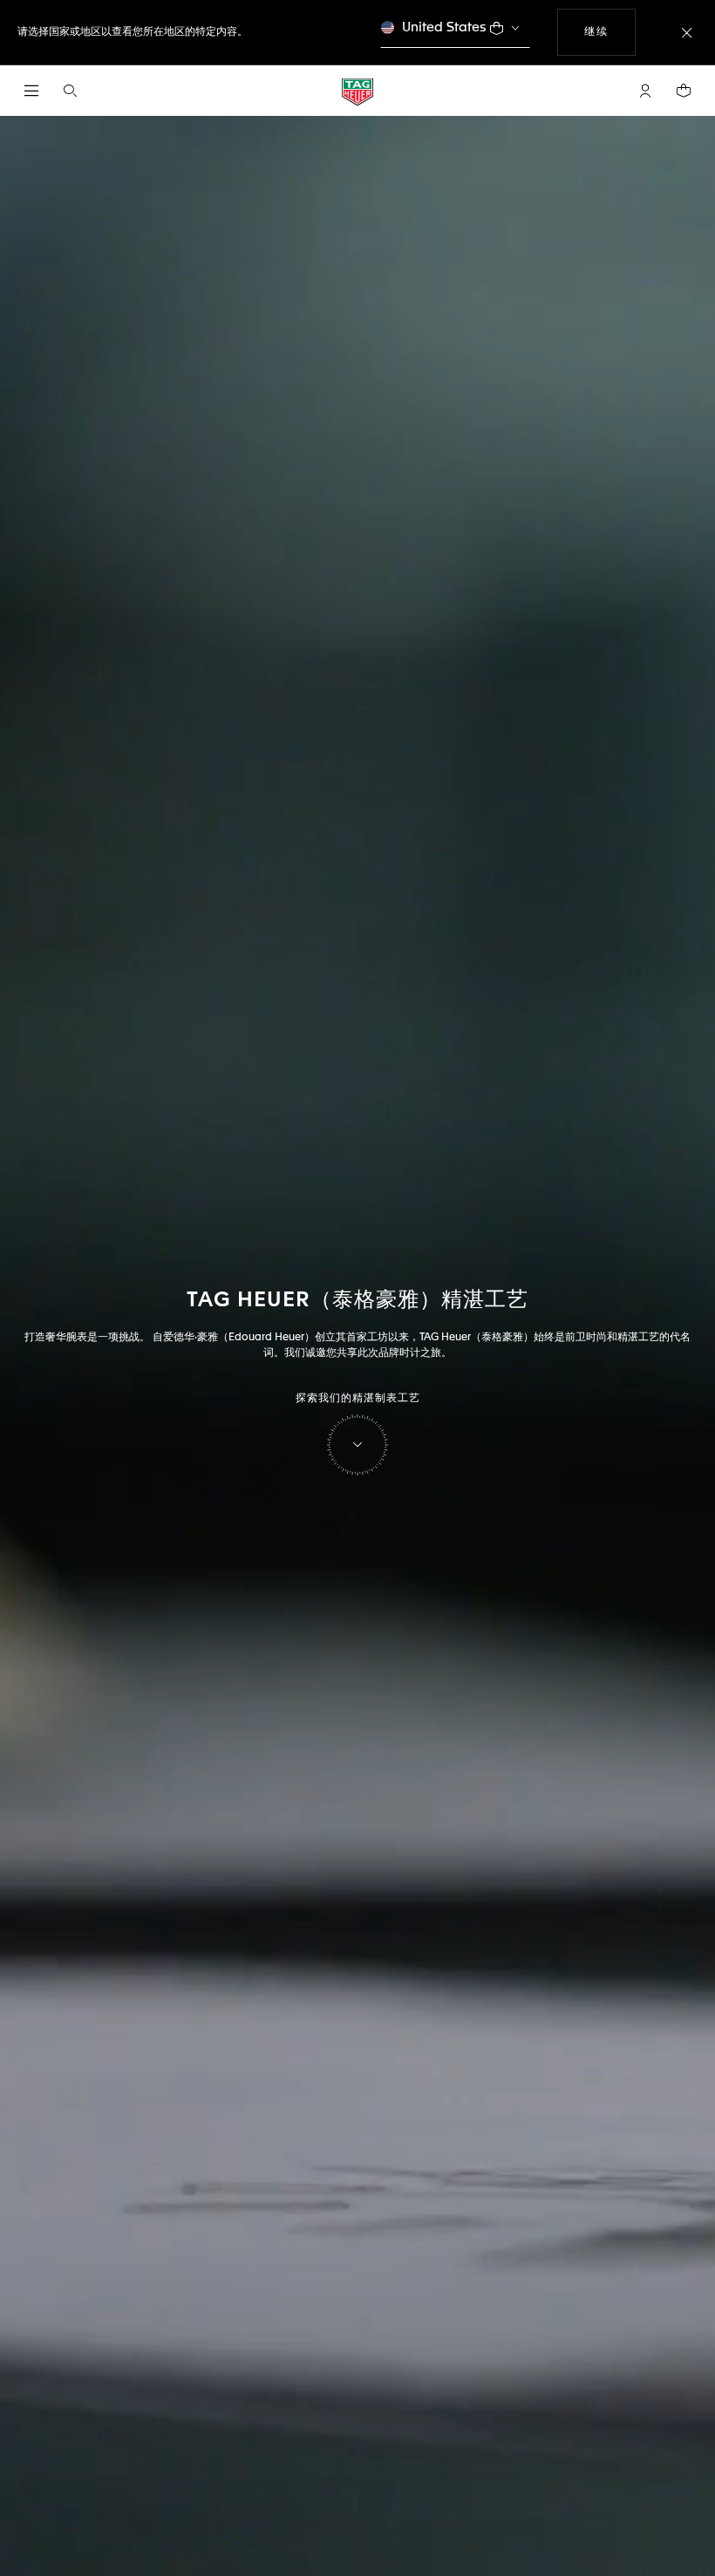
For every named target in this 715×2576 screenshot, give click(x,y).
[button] (645, 91)
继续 (609, 32)
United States (444, 27)
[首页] (357, 91)
